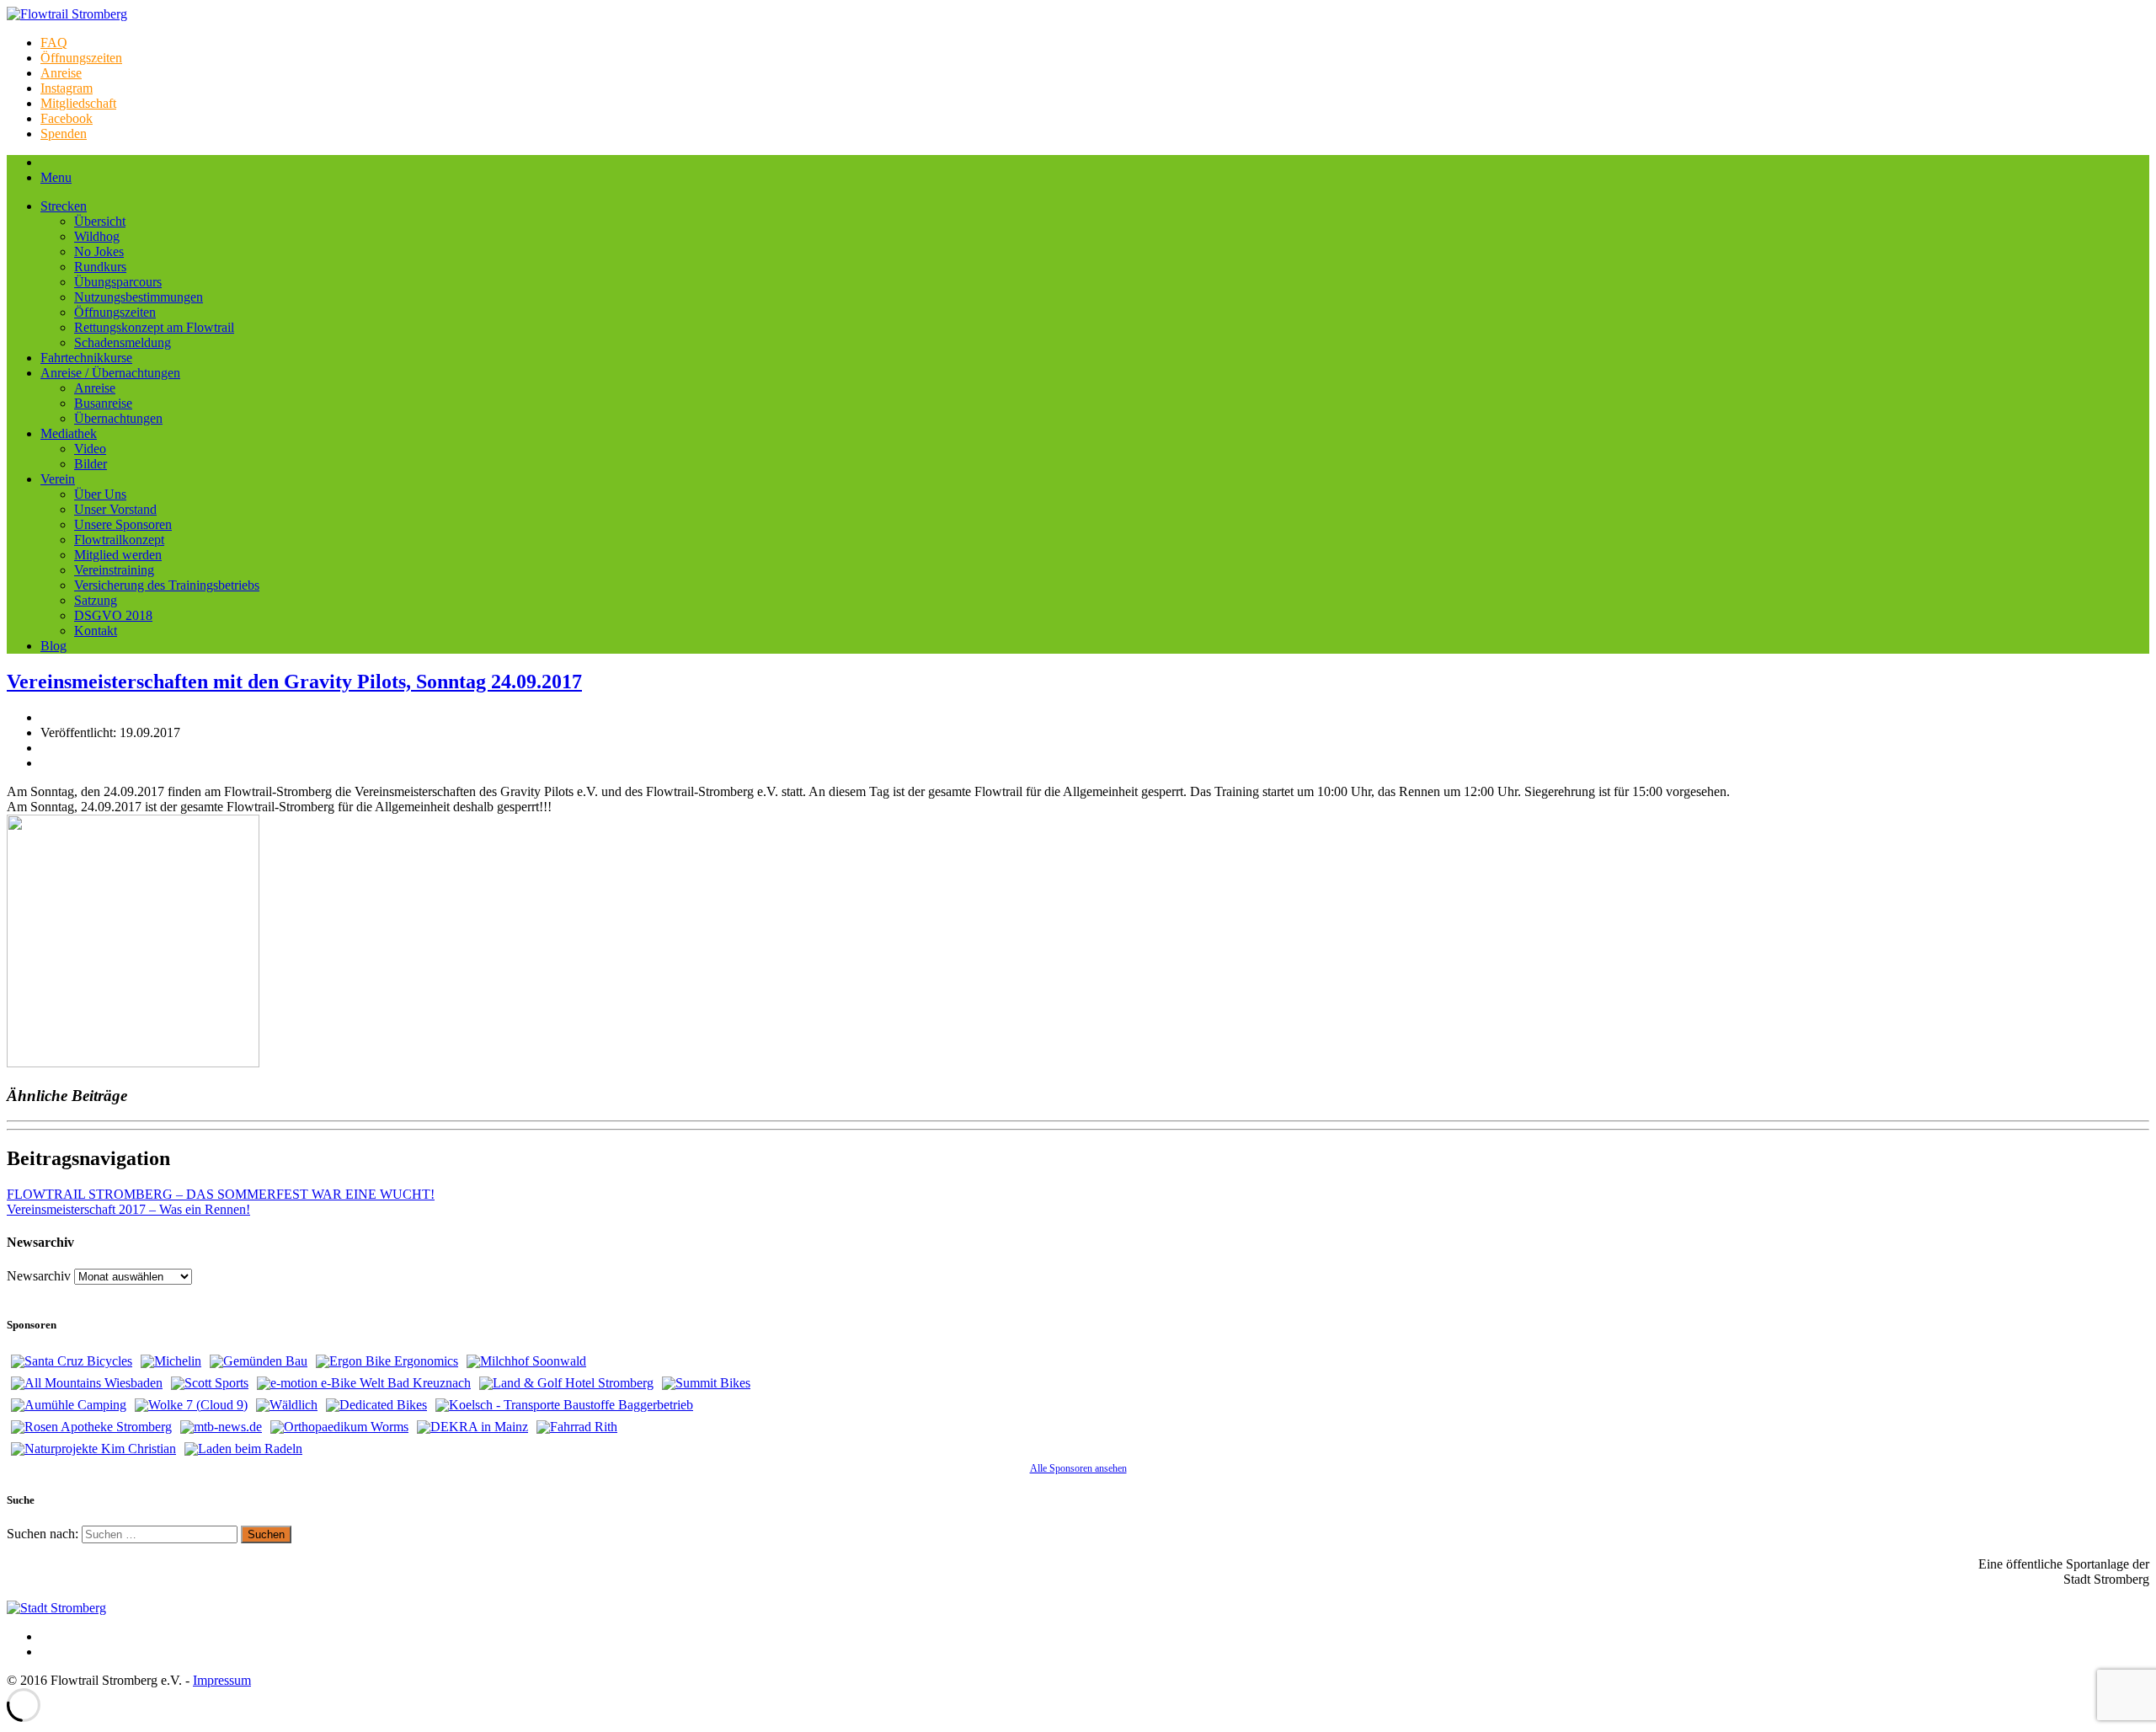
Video (90, 449)
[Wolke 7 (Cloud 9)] (191, 1405)
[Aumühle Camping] (69, 1405)
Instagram (67, 88)
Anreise (61, 73)
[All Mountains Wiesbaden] (87, 1383)
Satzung (96, 600)
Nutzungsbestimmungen (139, 297)
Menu (56, 177)
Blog (53, 646)
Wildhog (97, 236)
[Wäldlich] (287, 1405)
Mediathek (69, 433)
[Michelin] (171, 1361)
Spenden (64, 134)
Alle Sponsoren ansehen (1078, 1468)
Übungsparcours (118, 282)
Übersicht (100, 221)
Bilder (91, 464)
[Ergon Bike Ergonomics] (387, 1361)
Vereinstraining (114, 570)
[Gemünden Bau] (259, 1361)
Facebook (67, 118)
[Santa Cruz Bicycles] (72, 1361)
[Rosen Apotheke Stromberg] (91, 1427)
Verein (58, 479)
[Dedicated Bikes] (376, 1405)
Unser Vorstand (115, 509)
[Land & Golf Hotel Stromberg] (566, 1383)
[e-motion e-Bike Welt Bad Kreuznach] (364, 1383)
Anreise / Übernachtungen (110, 373)
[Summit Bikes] (706, 1383)
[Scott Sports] (210, 1383)
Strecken (64, 206)
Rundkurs (100, 267)
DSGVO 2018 (113, 615)
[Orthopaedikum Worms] (339, 1427)
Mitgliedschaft (78, 103)
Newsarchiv (39, 1276)
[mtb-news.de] (221, 1427)
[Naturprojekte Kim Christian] (93, 1449)
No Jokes (99, 251)
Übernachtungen (118, 418)
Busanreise (103, 403)
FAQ (54, 43)
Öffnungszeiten (81, 58)
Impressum (222, 1680)
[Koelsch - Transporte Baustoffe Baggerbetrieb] (564, 1405)
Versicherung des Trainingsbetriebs (167, 585)
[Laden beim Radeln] (243, 1449)
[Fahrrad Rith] (577, 1427)
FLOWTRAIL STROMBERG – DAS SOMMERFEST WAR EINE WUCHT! (221, 1194)
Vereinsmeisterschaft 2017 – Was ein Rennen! (128, 1209)
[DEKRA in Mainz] (472, 1427)
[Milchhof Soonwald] (526, 1361)
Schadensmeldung (123, 342)
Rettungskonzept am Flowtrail (154, 327)
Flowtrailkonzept (119, 540)
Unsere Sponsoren (123, 524)
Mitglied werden (118, 555)
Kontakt (96, 631)
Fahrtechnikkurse (86, 358)
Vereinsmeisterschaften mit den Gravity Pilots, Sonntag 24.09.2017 (294, 682)
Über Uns (100, 494)
